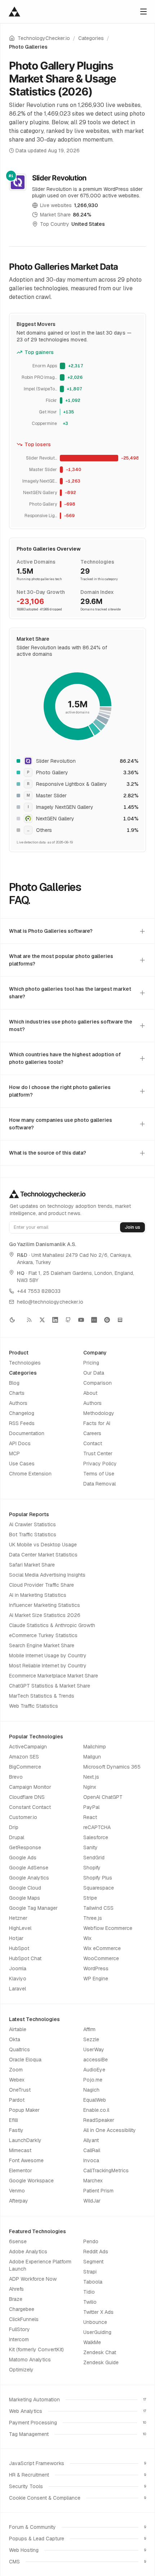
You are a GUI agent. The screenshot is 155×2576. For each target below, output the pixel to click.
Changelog (22, 1413)
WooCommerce (101, 1958)
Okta (15, 2039)
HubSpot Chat (25, 1958)
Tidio (89, 2292)
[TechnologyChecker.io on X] (42, 1320)
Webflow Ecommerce (108, 1928)
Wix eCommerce (102, 1948)
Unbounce (95, 2322)
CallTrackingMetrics (106, 2170)
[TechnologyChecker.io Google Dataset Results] (120, 1320)
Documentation (27, 1433)
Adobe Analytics (28, 2252)
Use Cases (22, 1464)
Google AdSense (29, 1868)
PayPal (91, 1807)
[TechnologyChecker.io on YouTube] (81, 1320)
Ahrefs (16, 2289)
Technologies (25, 1363)
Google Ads (23, 1858)
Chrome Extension (30, 1474)
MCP (14, 1453)
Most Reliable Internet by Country (48, 1666)
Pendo (91, 2241)
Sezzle (91, 2039)
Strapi (90, 2272)
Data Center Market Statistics (43, 1555)
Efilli (14, 2120)
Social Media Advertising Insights (47, 1575)
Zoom (16, 2070)
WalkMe (92, 2342)
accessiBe (96, 2060)
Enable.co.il (96, 2110)
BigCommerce (25, 1767)
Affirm (89, 2029)
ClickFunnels (24, 2319)
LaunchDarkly (25, 2140)
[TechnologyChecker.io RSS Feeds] (29, 1320)
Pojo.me (93, 2080)
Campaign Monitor (30, 1787)
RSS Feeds (22, 1423)
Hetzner (18, 1918)
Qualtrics (19, 2049)
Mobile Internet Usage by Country (48, 1656)
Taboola (93, 2282)
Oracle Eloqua (25, 2060)
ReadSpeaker (99, 2120)
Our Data (94, 1373)
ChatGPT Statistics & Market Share (50, 1686)
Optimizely (21, 2370)
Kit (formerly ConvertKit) (36, 2349)
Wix (87, 1938)
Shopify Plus (98, 1878)
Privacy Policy (100, 1464)
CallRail (92, 2150)
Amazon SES (24, 1757)
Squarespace (99, 1888)
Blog (14, 1383)
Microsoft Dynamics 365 (112, 1767)
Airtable (18, 2029)
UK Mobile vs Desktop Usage (43, 1545)
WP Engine (96, 1979)
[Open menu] (143, 12)
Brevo (16, 1777)
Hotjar (16, 1938)
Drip (14, 1827)
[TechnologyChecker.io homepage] (14, 12)
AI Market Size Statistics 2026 (45, 1615)
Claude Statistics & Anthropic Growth (52, 1625)
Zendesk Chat (100, 2352)
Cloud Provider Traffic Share (41, 1585)
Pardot (17, 2100)
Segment (93, 2262)
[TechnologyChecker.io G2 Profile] (107, 1320)
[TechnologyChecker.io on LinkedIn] (55, 1320)
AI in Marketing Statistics (38, 1595)
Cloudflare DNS (27, 1797)
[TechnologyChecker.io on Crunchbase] (94, 1320)
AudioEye (94, 2070)
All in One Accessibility (110, 2130)
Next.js (91, 1777)
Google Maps (25, 1898)
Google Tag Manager (33, 1908)
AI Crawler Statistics (32, 1524)
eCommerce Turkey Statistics (43, 1635)
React (90, 1817)
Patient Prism (98, 2191)
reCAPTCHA (97, 1827)
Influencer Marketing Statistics (45, 1605)
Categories (91, 38)
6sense (18, 2241)
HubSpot (19, 1948)
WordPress (96, 1968)
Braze (16, 2299)
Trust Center (98, 1453)
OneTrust (20, 2090)
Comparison (98, 1383)
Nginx (90, 1787)
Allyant (91, 2140)
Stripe (90, 1898)
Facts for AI (97, 1423)
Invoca (91, 2160)
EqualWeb (95, 2100)
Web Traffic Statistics (34, 1706)
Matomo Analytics (30, 2360)
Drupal (17, 1837)
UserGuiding (97, 2332)
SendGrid (94, 1858)
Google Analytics (29, 1878)
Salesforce (96, 1837)
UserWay (94, 2049)
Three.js (93, 1918)
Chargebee (22, 2309)
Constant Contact (30, 1807)
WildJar (92, 2201)
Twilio (90, 2302)
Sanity (90, 1847)
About (90, 1393)
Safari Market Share (32, 1565)
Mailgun (92, 1757)
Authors (18, 1403)
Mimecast (20, 2150)
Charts (17, 1393)
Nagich (91, 2090)
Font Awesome (26, 2160)
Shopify (92, 1868)
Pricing (91, 1363)
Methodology (99, 1413)
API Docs (20, 1443)
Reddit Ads (96, 2252)
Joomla (18, 1968)
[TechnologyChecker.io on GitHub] (68, 1320)
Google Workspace (31, 2181)
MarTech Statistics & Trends (42, 1696)
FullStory (19, 2329)
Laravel (17, 1989)
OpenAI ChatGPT (103, 1797)
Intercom (19, 2339)
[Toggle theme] (15, 1320)
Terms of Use (99, 1474)
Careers (92, 1433)
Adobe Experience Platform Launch (40, 2265)
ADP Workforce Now (33, 2279)
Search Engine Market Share (42, 1645)
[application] (77, 395)
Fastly (16, 2130)
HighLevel (20, 1928)
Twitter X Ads (98, 2312)
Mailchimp (95, 1747)
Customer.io (23, 1817)
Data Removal (99, 1484)
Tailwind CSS (98, 1908)
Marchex (93, 2181)
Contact (93, 1443)
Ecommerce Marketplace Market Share (54, 1676)
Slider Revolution (59, 178)
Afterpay (19, 2201)
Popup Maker (24, 2110)
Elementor (21, 2170)
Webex (17, 2080)
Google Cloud (25, 1888)
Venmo (17, 2191)
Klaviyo (18, 1979)
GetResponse (25, 1847)
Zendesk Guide (101, 2362)
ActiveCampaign (28, 1747)
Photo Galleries (28, 47)
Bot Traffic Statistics (33, 1535)
